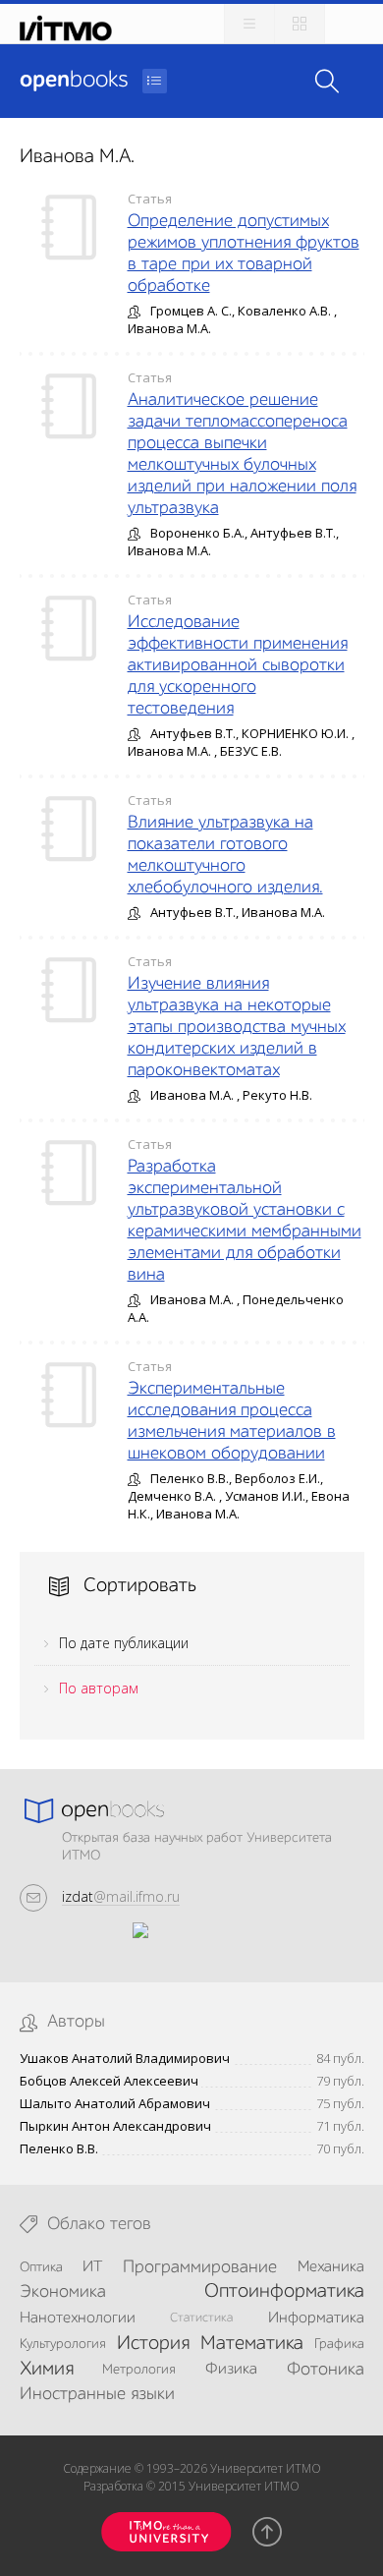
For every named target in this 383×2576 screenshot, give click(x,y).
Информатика (316, 2318)
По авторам (99, 1688)
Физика (231, 2370)
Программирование (200, 2267)
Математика (252, 2344)
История (153, 2344)
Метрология (139, 2370)
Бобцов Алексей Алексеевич (109, 2081)
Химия (47, 2370)
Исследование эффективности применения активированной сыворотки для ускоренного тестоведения (238, 665)
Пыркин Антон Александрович (115, 2126)
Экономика (63, 2292)
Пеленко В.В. (59, 2149)
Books (74, 81)
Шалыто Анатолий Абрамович (115, 2104)
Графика (339, 2344)
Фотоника (326, 2370)
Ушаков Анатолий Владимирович (125, 2059)
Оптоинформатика (284, 2292)
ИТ (92, 2267)
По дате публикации (124, 1643)
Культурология (63, 2344)
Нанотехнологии (78, 2318)
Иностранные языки (97, 2394)
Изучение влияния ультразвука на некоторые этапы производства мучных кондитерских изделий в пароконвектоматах (237, 1027)
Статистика (201, 2318)
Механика (331, 2267)
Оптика (41, 2267)
